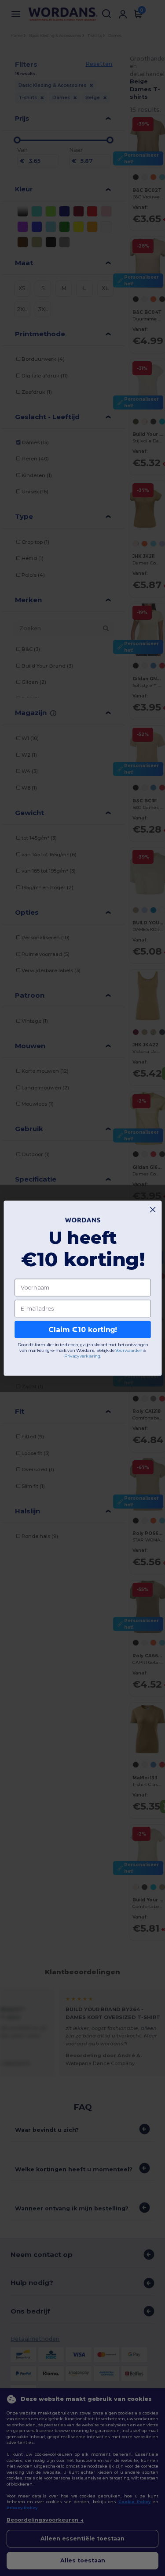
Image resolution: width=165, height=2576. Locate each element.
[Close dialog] (153, 1209)
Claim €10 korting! (82, 1329)
